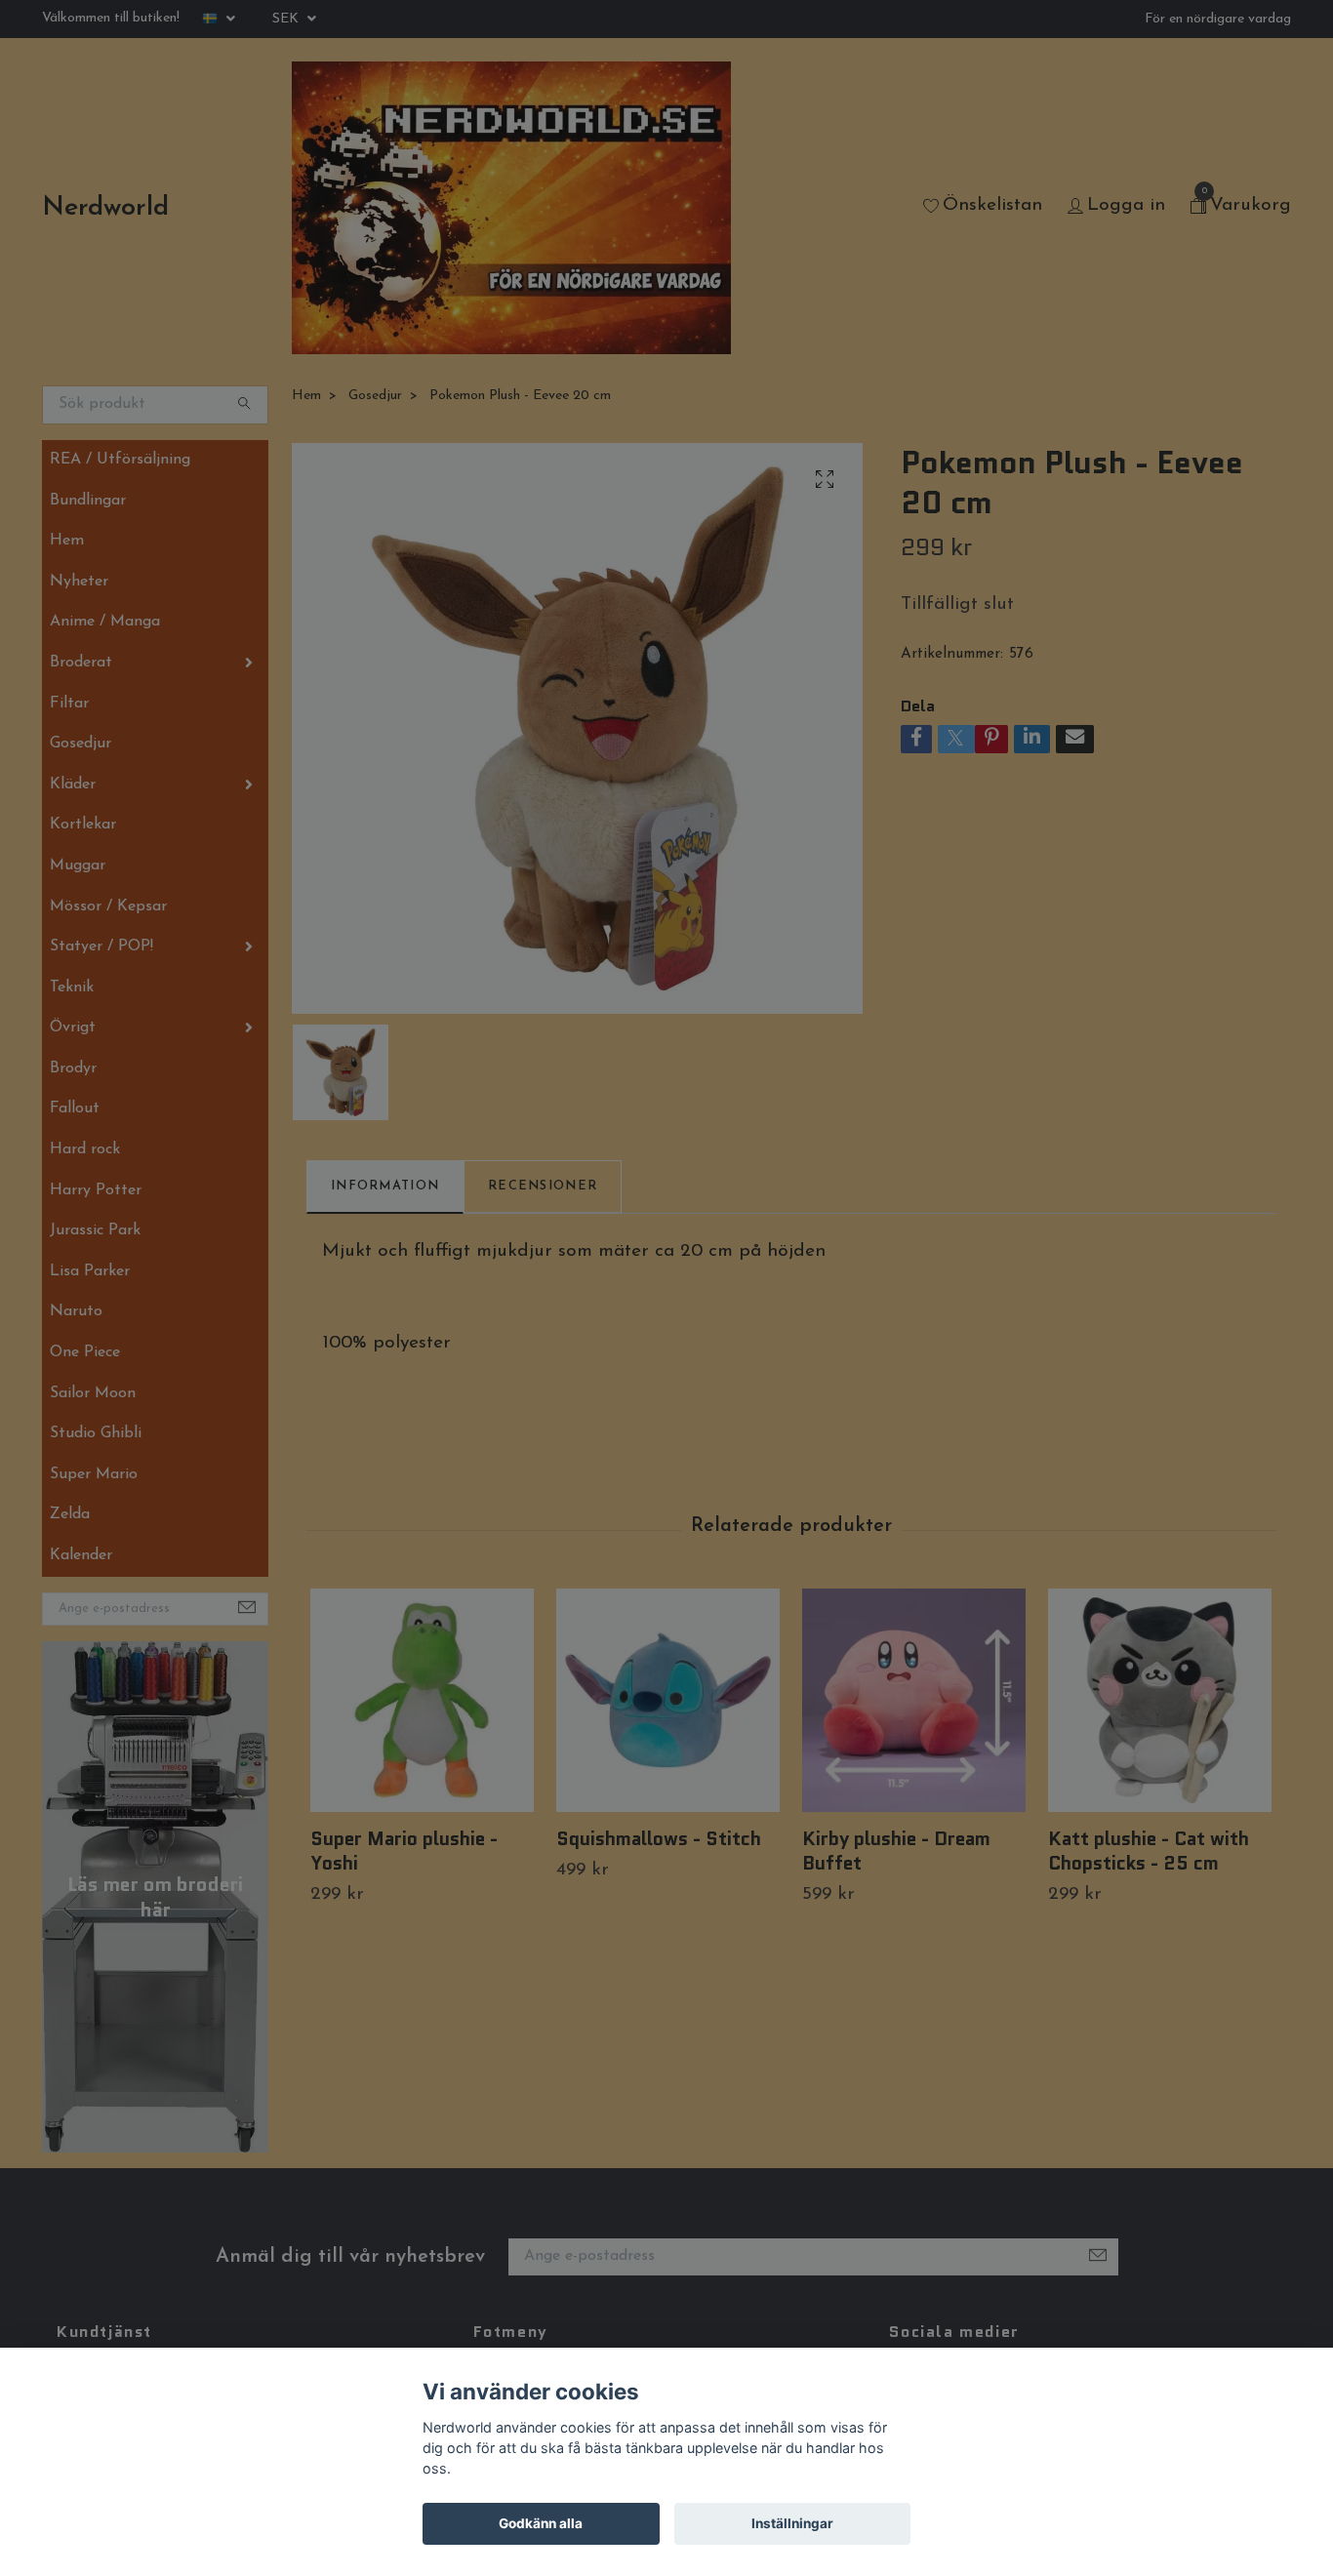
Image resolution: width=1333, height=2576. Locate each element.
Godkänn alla (541, 2523)
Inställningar (792, 2523)
